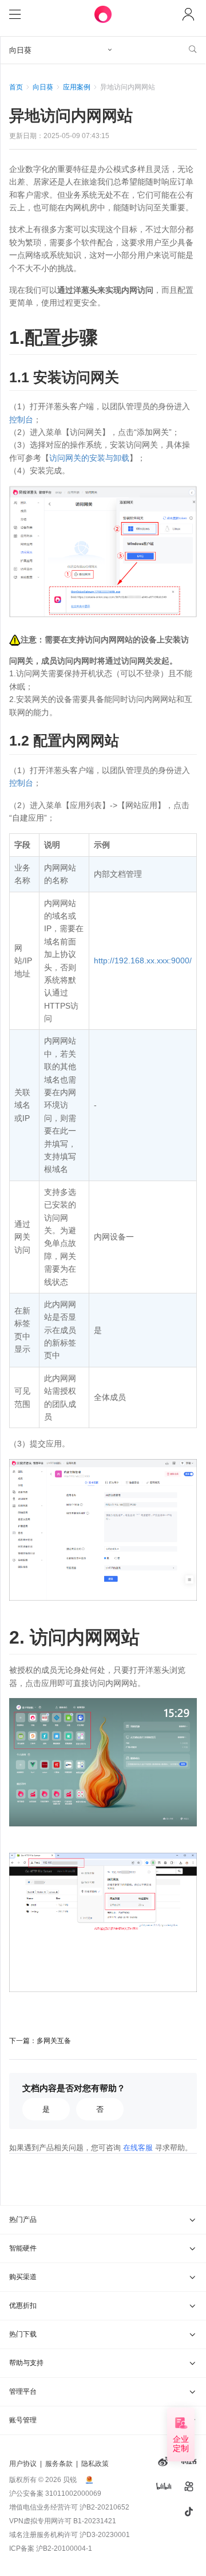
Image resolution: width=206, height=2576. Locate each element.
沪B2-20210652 (104, 2507)
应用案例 (77, 87)
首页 (16, 87)
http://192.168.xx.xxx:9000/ (143, 960)
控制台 (21, 419)
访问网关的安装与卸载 (89, 458)
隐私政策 (95, 2464)
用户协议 (23, 2464)
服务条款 (59, 2464)
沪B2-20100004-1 (64, 2548)
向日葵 (43, 87)
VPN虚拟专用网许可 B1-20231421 (63, 2521)
